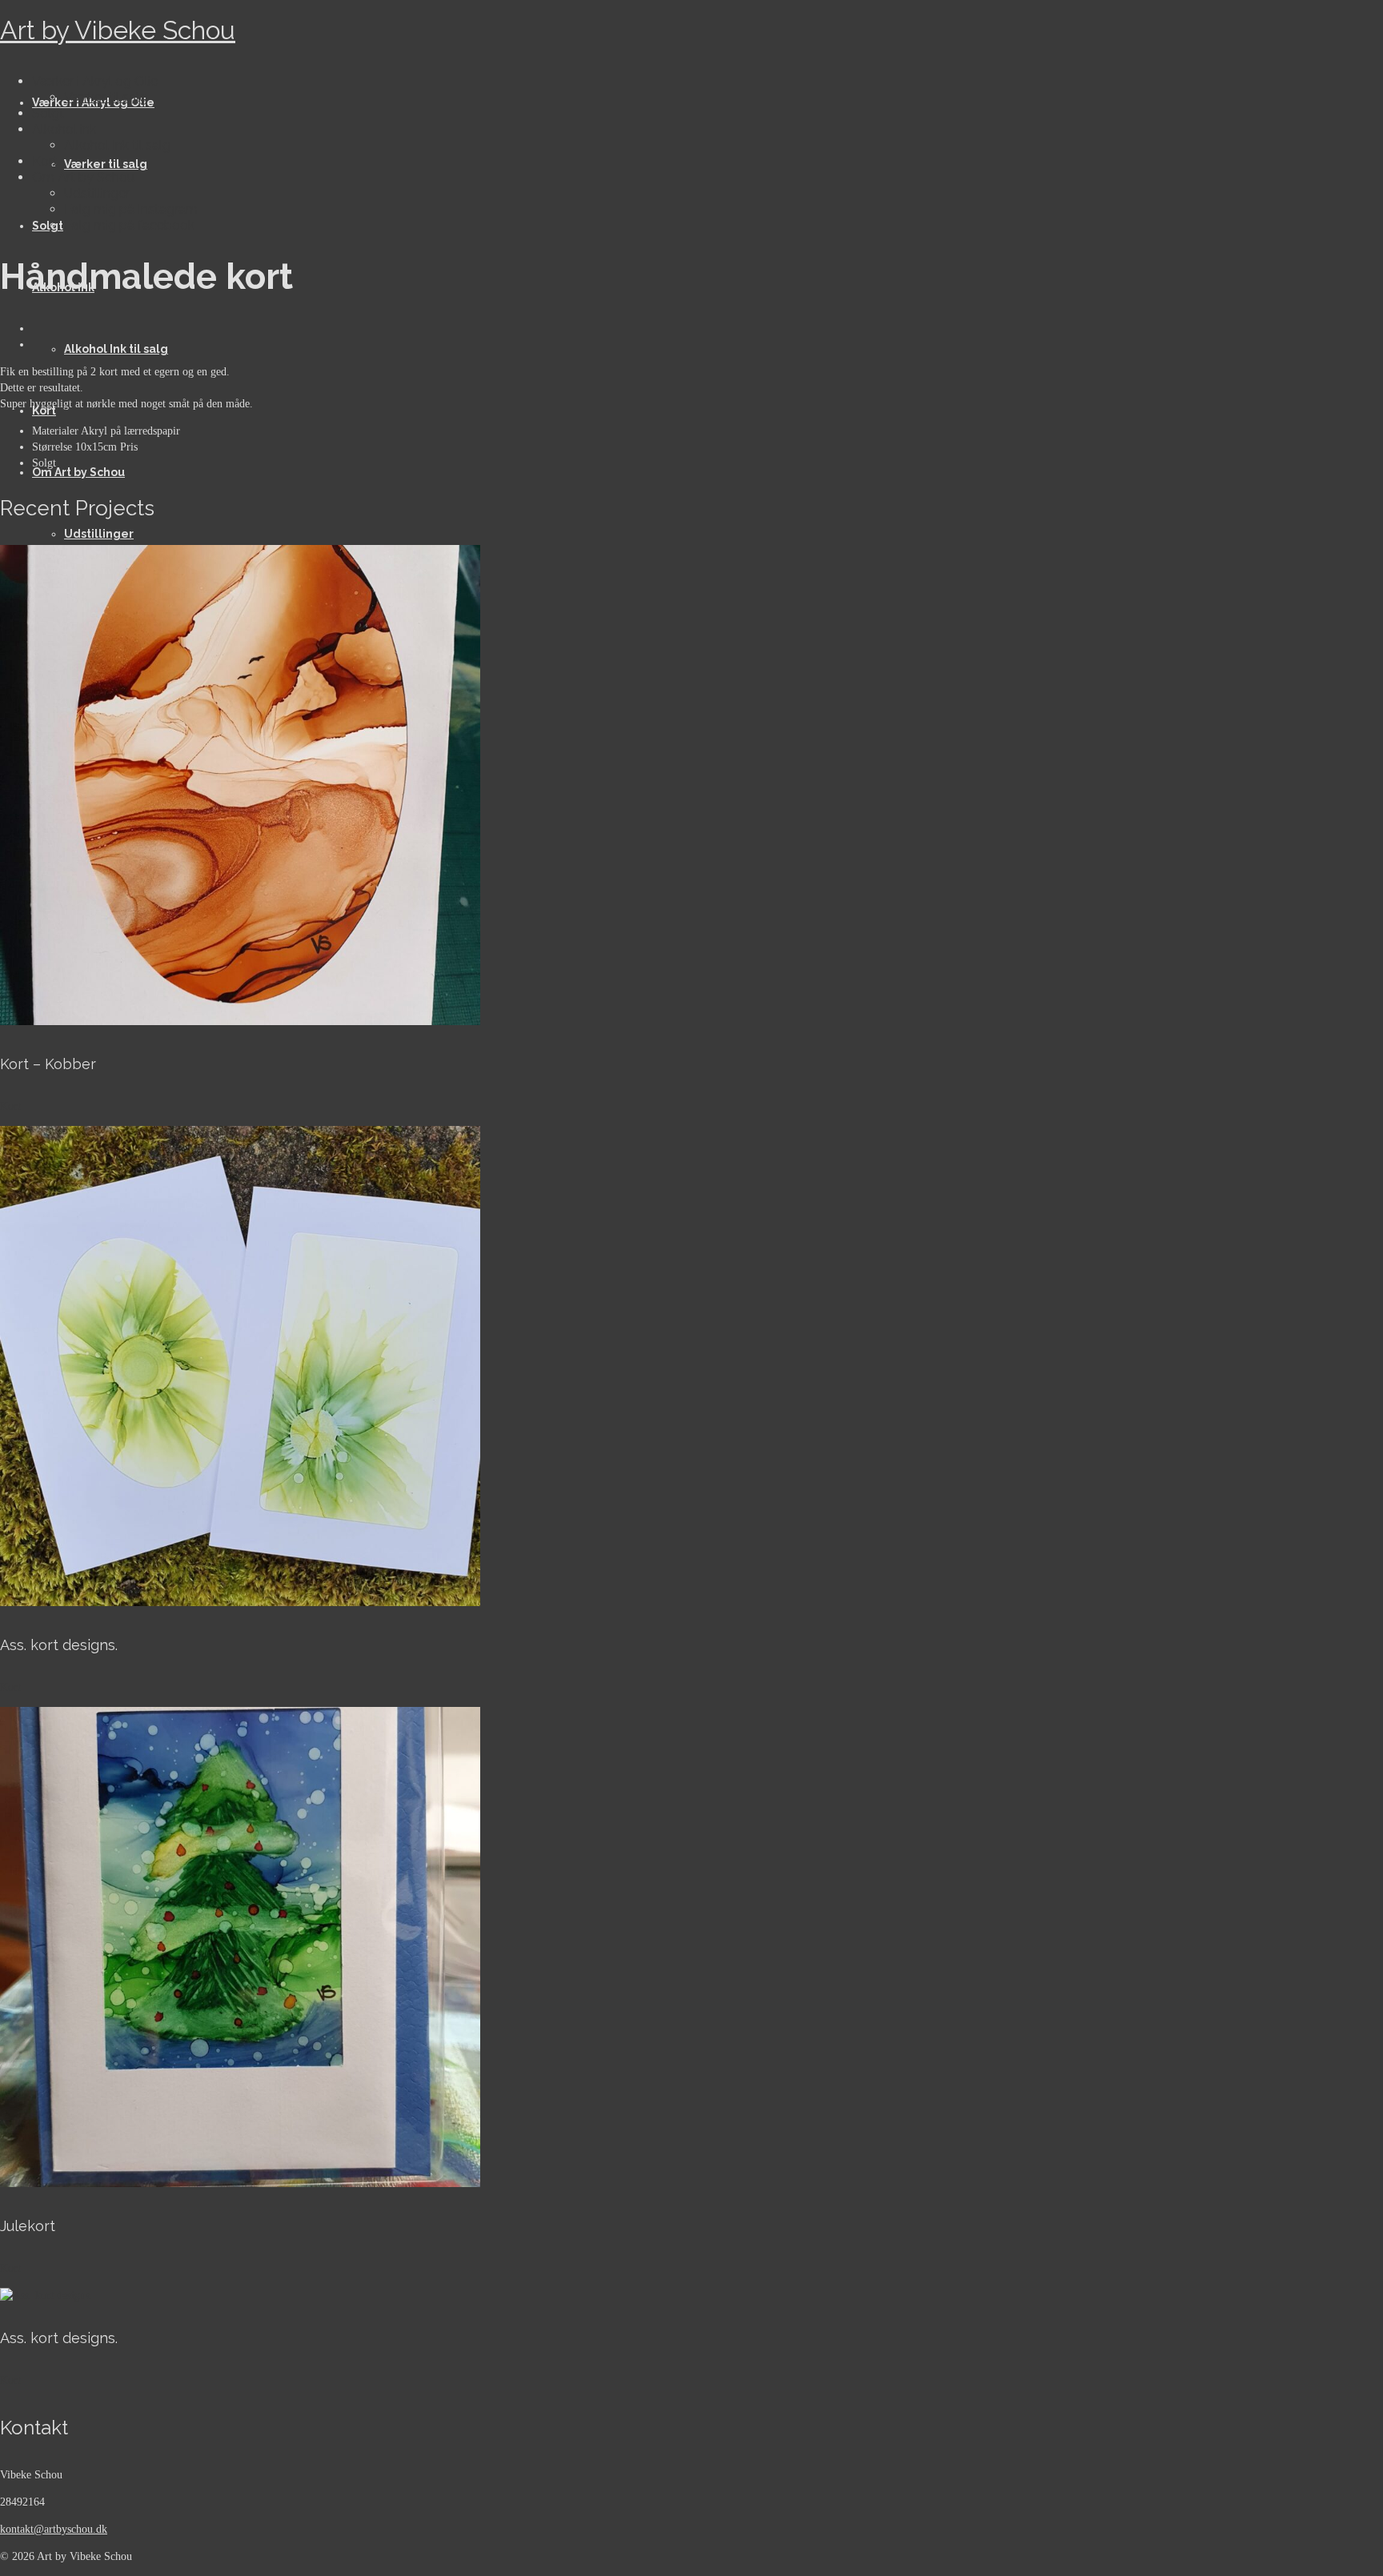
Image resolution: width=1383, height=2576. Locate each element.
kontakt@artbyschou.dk (54, 2529)
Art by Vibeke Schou (118, 30)
